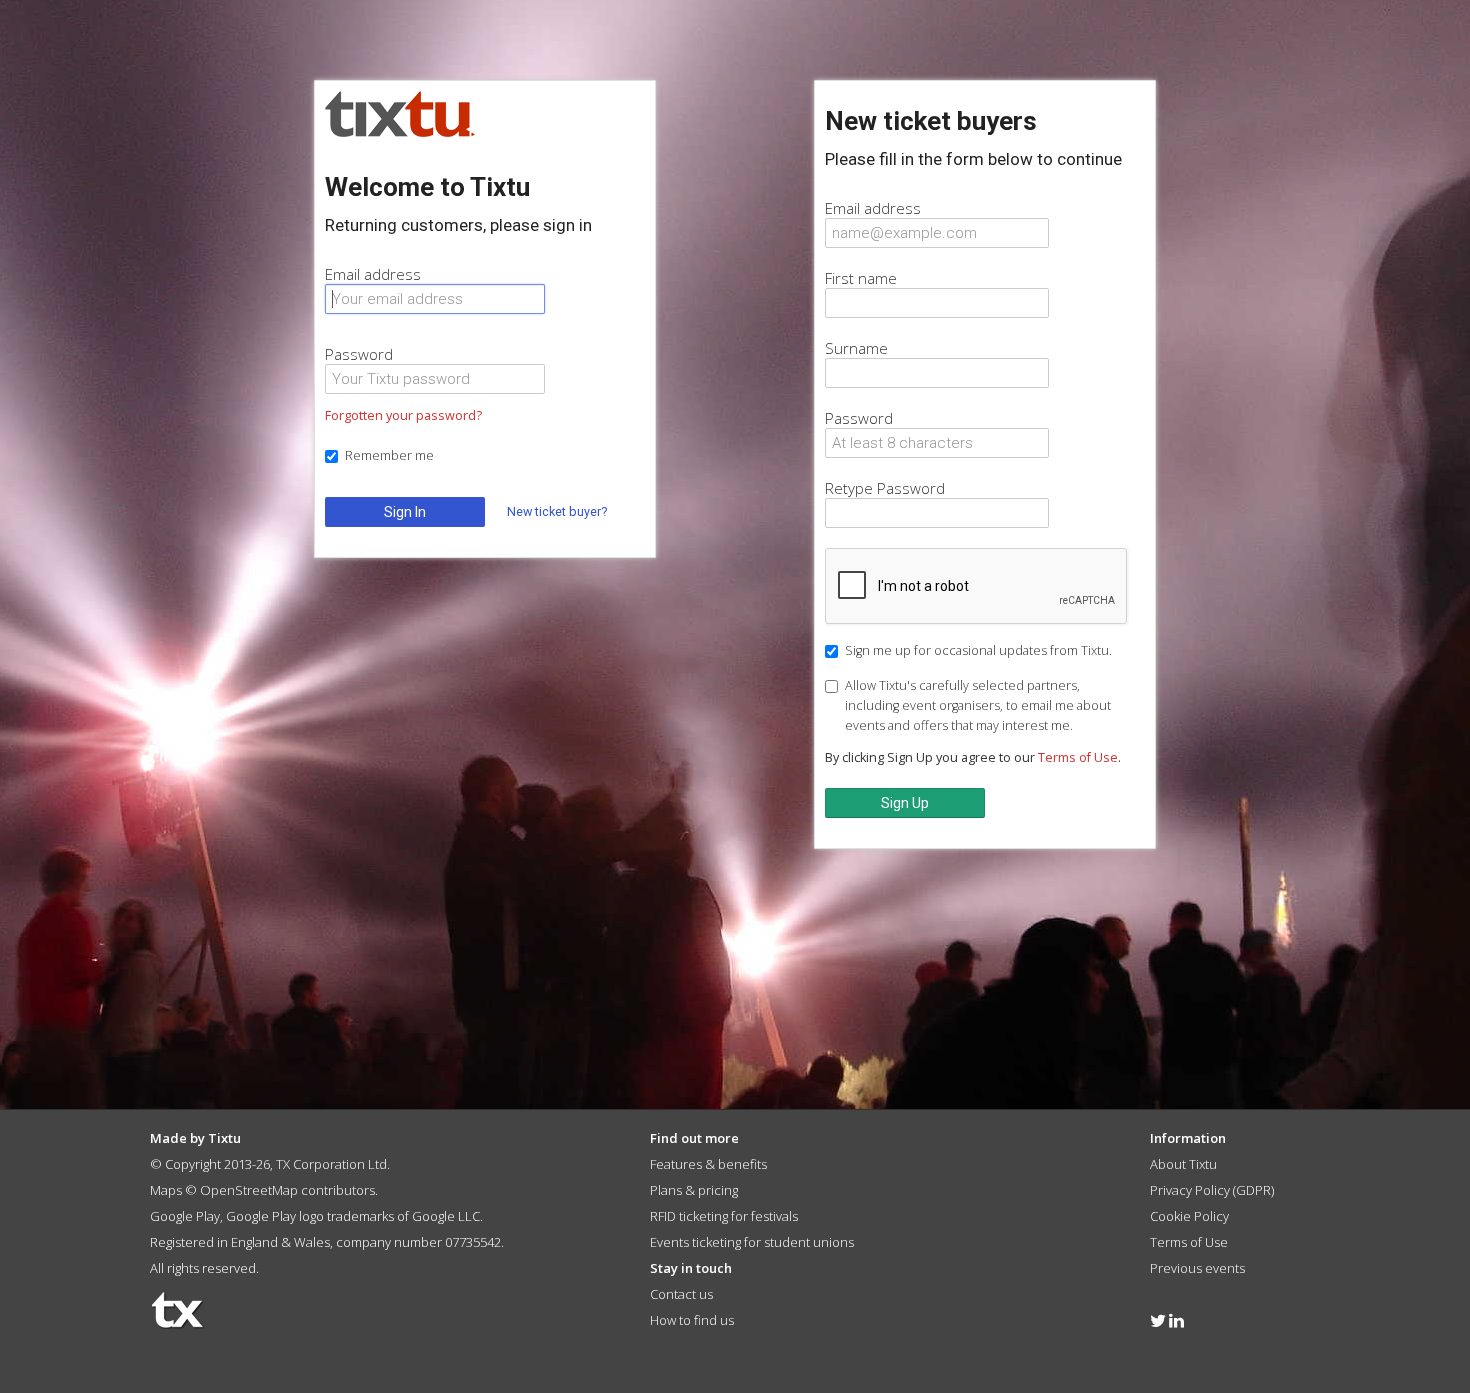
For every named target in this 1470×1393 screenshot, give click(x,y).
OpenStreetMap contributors (287, 1190)
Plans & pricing (694, 1190)
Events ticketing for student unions (752, 1242)
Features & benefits (708, 1164)
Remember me (389, 455)
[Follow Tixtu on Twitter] (1158, 1320)
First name (861, 278)
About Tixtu (1183, 1164)
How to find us (692, 1320)
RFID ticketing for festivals (724, 1216)
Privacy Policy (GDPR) (1212, 1190)
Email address (373, 274)
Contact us (681, 1294)
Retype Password (885, 488)
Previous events (1197, 1268)
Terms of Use (1078, 757)
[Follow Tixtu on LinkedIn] (1176, 1320)
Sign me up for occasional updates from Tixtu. (978, 650)
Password (359, 354)
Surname (856, 348)
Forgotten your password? (403, 415)
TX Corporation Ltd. (333, 1164)
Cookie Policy (1189, 1216)
